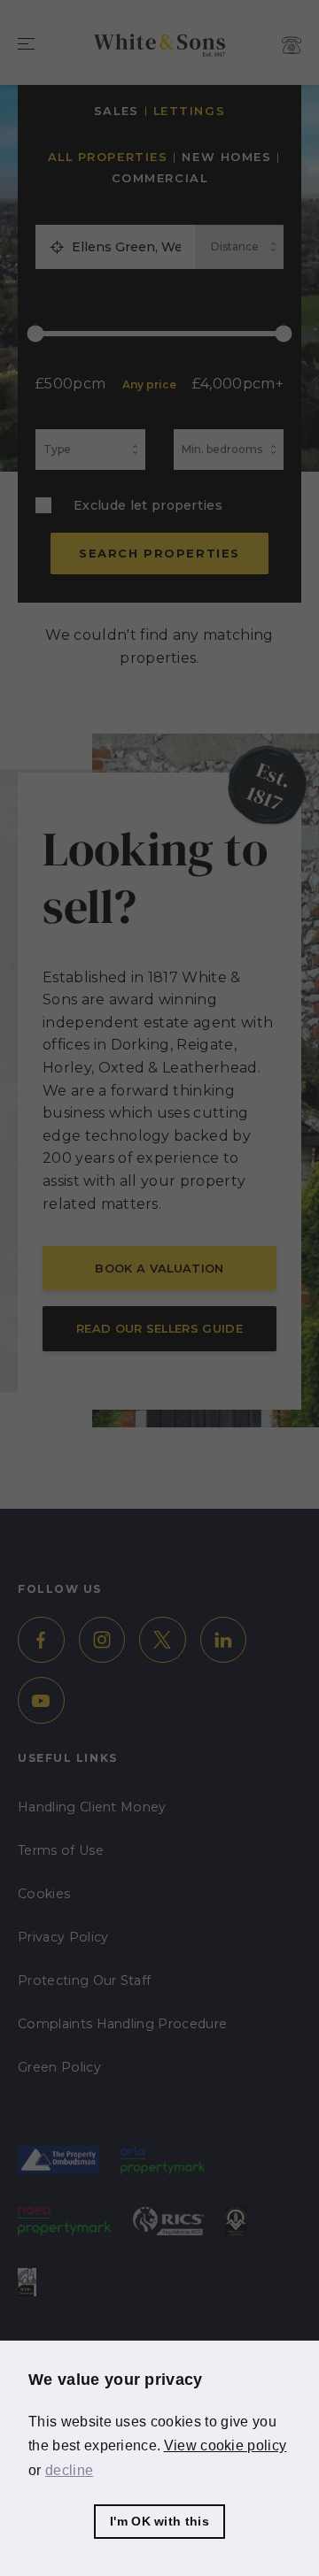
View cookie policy (226, 2445)
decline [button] (69, 2470)
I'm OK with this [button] (159, 2521)
